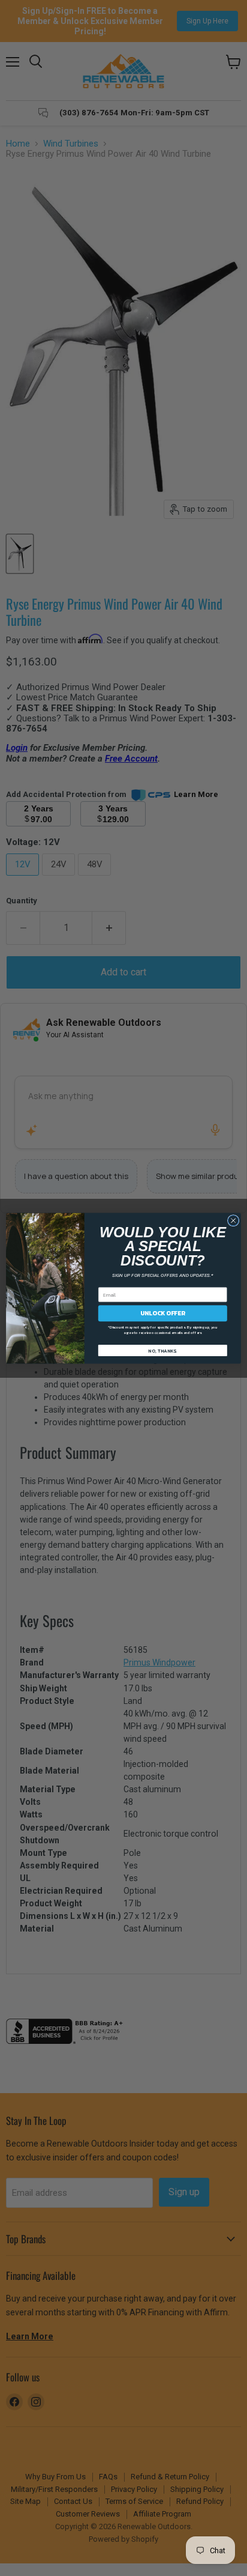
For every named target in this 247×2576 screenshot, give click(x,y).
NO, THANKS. (162, 1350)
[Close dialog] (233, 1220)
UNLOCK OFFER (162, 1313)
